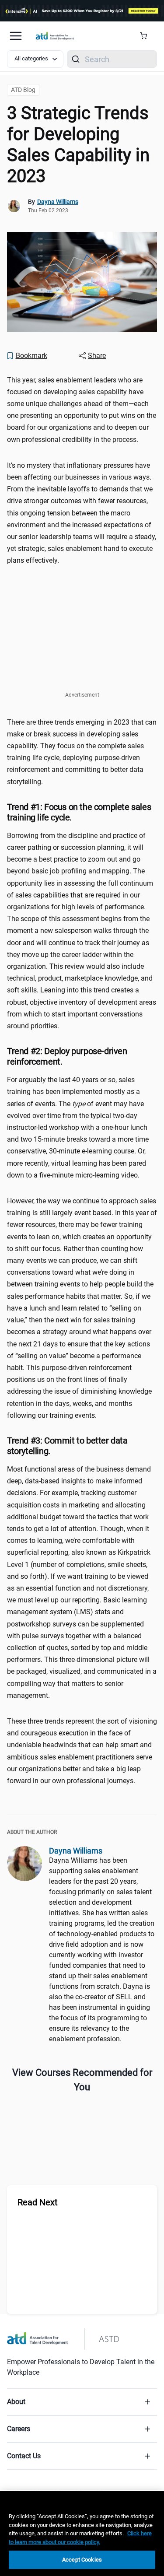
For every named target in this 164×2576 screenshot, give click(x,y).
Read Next (38, 2202)
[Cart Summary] (147, 36)
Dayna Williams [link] (58, 202)
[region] (82, 2534)
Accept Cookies (82, 2560)
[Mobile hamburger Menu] (16, 36)
